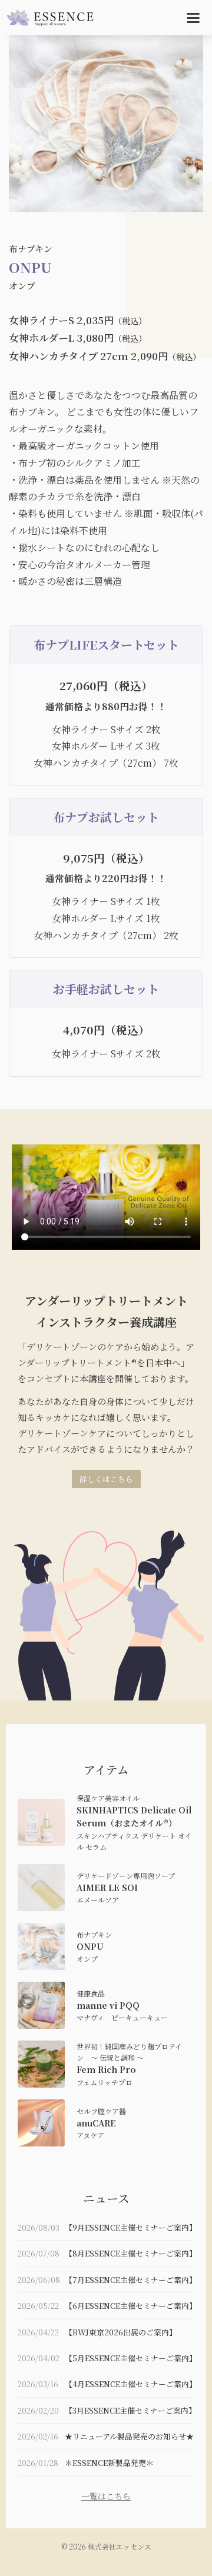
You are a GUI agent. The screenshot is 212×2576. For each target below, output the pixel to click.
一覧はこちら (106, 2496)
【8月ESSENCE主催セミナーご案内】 (131, 2253)
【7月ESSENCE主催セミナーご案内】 (131, 2280)
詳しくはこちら (106, 1479)
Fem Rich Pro (106, 2069)
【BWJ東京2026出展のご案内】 (121, 2332)
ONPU (90, 1946)
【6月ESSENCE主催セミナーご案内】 (131, 2306)
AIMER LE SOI (107, 1888)
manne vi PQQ (108, 2005)
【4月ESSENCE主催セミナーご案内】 (131, 2384)
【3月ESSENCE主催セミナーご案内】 (130, 2410)
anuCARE (96, 2123)
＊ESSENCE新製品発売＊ (109, 2463)
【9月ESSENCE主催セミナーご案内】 (131, 2227)
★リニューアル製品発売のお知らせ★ (129, 2436)
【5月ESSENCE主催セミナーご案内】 (131, 2358)
